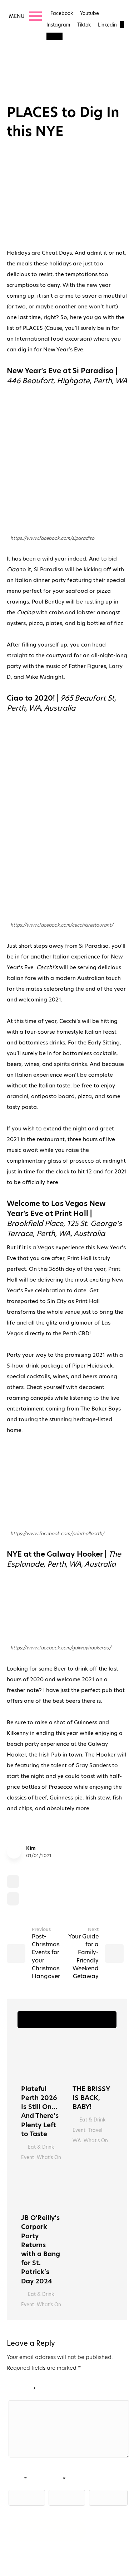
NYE (30, 1899)
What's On (49, 2157)
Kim (31, 1848)
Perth (51, 1899)
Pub (71, 1899)
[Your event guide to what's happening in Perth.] (37, 72)
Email (56, 2479)
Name (17, 2479)
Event (28, 2157)
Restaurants (99, 1899)
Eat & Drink (37, 1881)
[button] (17, 16)
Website (98, 2479)
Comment (21, 2389)
